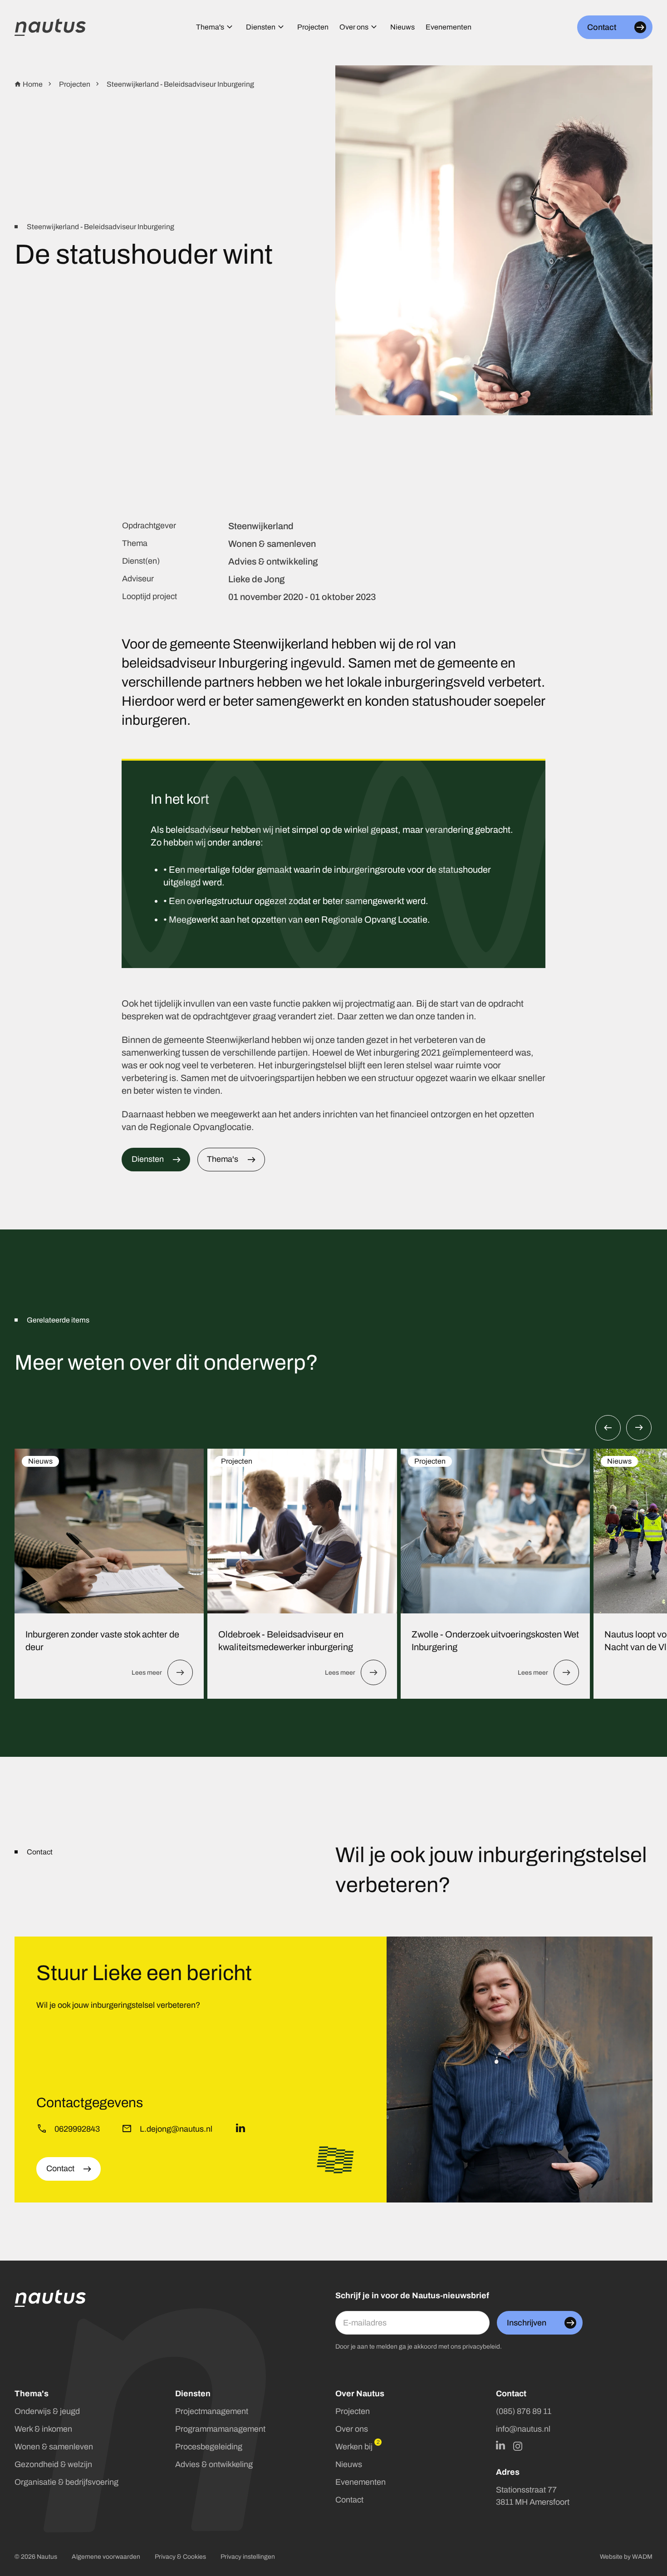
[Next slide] (639, 1428)
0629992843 (77, 2129)
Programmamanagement (220, 2429)
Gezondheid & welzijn (53, 2464)
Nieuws (40, 1461)
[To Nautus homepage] (50, 27)
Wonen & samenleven (54, 2447)
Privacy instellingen (248, 2557)
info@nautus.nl (523, 2429)
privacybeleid (481, 2347)
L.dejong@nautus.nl (176, 2129)
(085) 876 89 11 (524, 2411)
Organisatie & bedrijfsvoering (66, 2482)
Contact (349, 2500)
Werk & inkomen (43, 2429)
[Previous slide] (608, 1428)
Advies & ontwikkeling (214, 2464)
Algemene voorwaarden (106, 2557)
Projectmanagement (212, 2411)
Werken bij (354, 2447)
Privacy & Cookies (180, 2557)
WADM (642, 2557)
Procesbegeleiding (209, 2447)
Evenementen (360, 2482)
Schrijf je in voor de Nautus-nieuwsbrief (412, 2296)
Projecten (237, 1461)
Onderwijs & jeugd (47, 2411)
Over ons (352, 2429)
